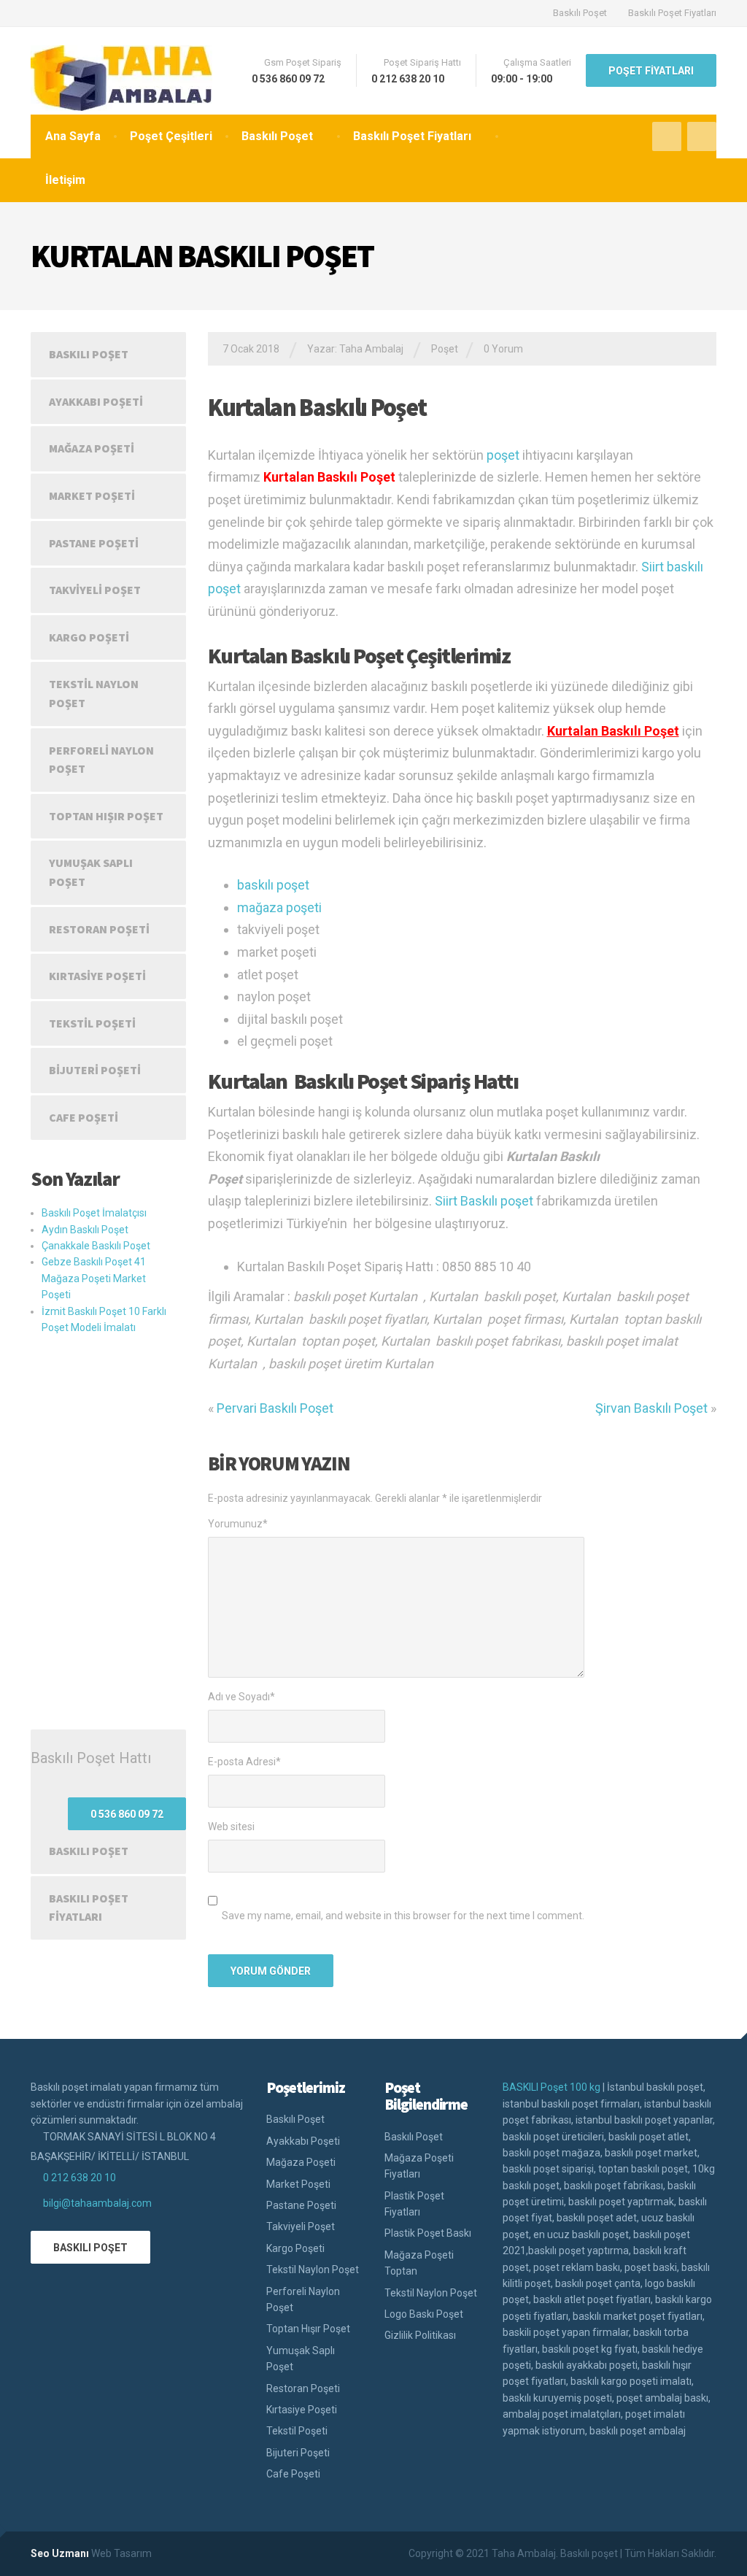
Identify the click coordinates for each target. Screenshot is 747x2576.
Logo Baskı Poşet (424, 2314)
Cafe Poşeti (84, 1117)
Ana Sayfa (73, 136)
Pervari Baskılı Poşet (275, 1408)
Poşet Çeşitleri (171, 136)
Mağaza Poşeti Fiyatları (419, 2166)
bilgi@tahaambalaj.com (97, 2203)
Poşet (445, 349)
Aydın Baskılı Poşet (85, 1230)
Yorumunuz (238, 1524)
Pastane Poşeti (94, 543)
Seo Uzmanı (60, 2553)
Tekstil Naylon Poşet (94, 693)
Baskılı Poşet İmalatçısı (94, 1213)
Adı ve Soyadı (241, 1697)
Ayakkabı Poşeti (96, 401)
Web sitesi (231, 1827)
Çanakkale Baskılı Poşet (96, 1246)
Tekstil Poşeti (92, 1023)
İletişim (65, 180)
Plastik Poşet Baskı (428, 2233)
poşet (503, 455)
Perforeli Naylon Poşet (101, 760)
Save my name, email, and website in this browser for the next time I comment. (403, 1916)
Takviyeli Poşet (95, 590)
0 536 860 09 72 (127, 1814)
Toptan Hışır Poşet (106, 816)
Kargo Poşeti (89, 637)
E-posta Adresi (244, 1762)
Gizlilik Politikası (420, 2335)
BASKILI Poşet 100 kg (551, 2087)
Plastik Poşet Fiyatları (414, 2204)
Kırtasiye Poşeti (97, 976)
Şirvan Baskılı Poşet (651, 1408)
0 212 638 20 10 (80, 2178)
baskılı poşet (273, 885)
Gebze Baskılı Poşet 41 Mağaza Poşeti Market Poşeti (94, 1278)
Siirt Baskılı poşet (484, 1201)
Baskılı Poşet (580, 13)
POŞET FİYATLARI (651, 71)
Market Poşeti (92, 495)
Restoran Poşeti (99, 929)
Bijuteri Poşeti (95, 1070)
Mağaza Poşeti (92, 448)
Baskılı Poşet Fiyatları (672, 13)
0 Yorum (503, 349)
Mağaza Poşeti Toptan (419, 2263)
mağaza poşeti (279, 907)
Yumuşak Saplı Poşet (91, 872)
